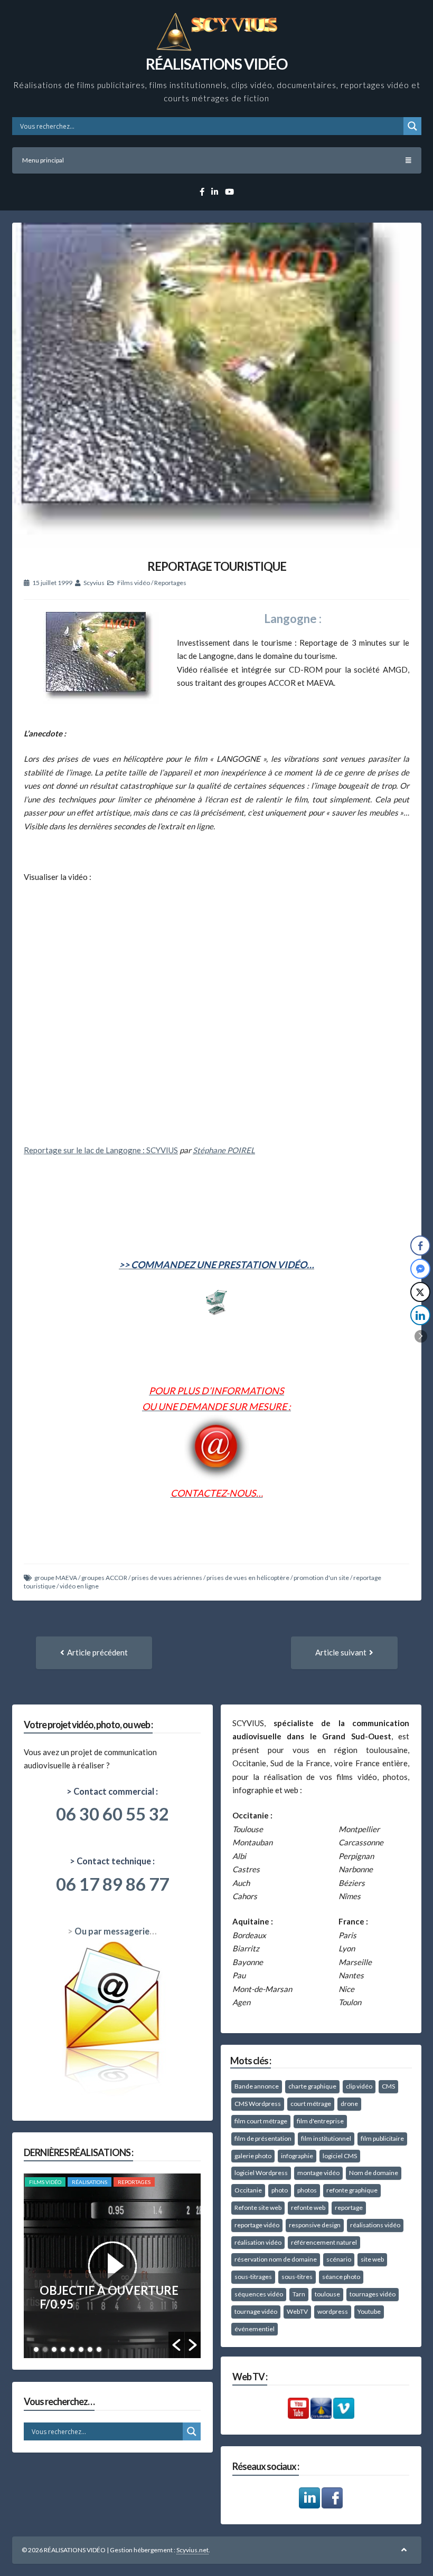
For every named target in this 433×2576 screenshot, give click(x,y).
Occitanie (248, 2190)
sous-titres (297, 2277)
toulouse (327, 2294)
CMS (388, 2086)
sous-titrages (253, 2277)
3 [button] (54, 2349)
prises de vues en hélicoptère (248, 1578)
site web (372, 2259)
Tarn (299, 2294)
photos (307, 2190)
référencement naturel (324, 2242)
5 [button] (72, 2349)
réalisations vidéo (375, 2225)
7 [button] (90, 2349)
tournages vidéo (373, 2294)
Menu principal (43, 160)
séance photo (341, 2277)
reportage (349, 2208)
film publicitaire (382, 2138)
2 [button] (45, 2349)
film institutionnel (326, 2138)
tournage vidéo (256, 2311)
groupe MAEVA (56, 1578)
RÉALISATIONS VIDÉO (216, 64)
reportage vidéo (257, 2225)
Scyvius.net (192, 2550)
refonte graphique (352, 2190)
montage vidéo (318, 2173)
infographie (297, 2156)
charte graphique (312, 2086)
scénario (339, 2259)
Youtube (369, 2311)
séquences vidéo (259, 2294)
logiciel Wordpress (261, 2173)
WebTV (297, 2311)
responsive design (315, 2225)
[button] (176, 2345)
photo (280, 2190)
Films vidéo (134, 583)
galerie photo (253, 2156)
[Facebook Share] (420, 1246)
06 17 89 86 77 (112, 1884)
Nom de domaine (374, 2173)
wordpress (333, 2311)
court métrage (311, 2104)
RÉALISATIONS (90, 2182)
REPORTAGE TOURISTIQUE (217, 566)
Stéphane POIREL (224, 1150)
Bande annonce (257, 2086)
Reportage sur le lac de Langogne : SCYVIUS (101, 1150)
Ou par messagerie (112, 1931)
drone (349, 2104)
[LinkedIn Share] (420, 1315)
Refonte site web (258, 2208)
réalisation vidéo (258, 2242)
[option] (112, 2266)
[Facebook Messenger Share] (420, 1269)
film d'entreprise (320, 2121)
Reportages (170, 583)
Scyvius (94, 583)
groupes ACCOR (104, 1578)
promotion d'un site (321, 1578)
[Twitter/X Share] (420, 1292)
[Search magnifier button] (412, 126)
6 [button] (81, 2349)
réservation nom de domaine (276, 2259)
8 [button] (99, 2349)
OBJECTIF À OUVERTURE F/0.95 (109, 2297)
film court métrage (261, 2121)
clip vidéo (359, 2086)
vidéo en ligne (79, 1586)
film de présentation (263, 2138)
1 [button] (36, 2349)
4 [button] (63, 2349)
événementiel (255, 2329)
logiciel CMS (340, 2156)
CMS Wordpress (258, 2104)
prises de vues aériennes (167, 1578)
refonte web (308, 2208)
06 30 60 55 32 (112, 1814)
